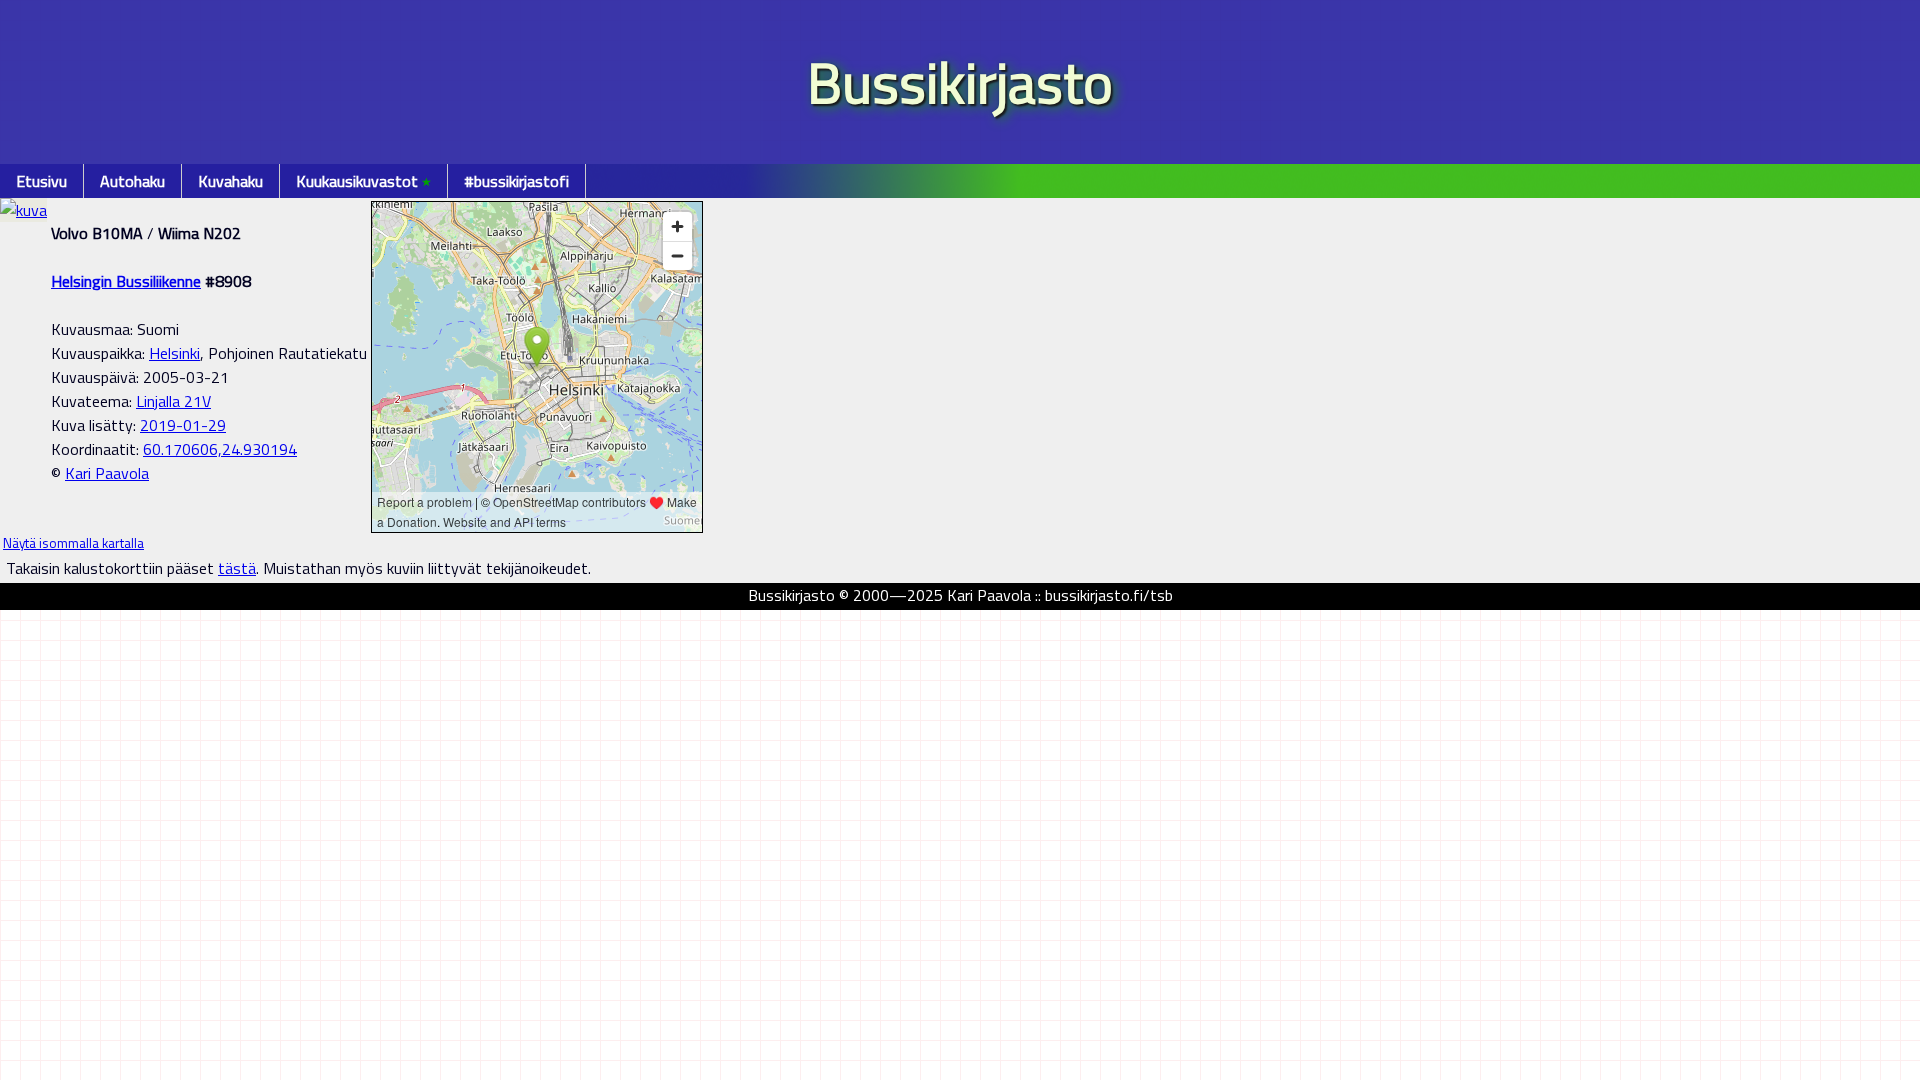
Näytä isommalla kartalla (73, 543)
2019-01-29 (183, 425)
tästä (237, 568)
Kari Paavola (107, 473)
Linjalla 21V (173, 401)
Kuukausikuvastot (363, 181)
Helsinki (174, 353)
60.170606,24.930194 (220, 449)
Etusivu (41, 181)
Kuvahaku (230, 181)
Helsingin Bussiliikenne (126, 281)
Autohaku (132, 181)
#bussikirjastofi (516, 181)
